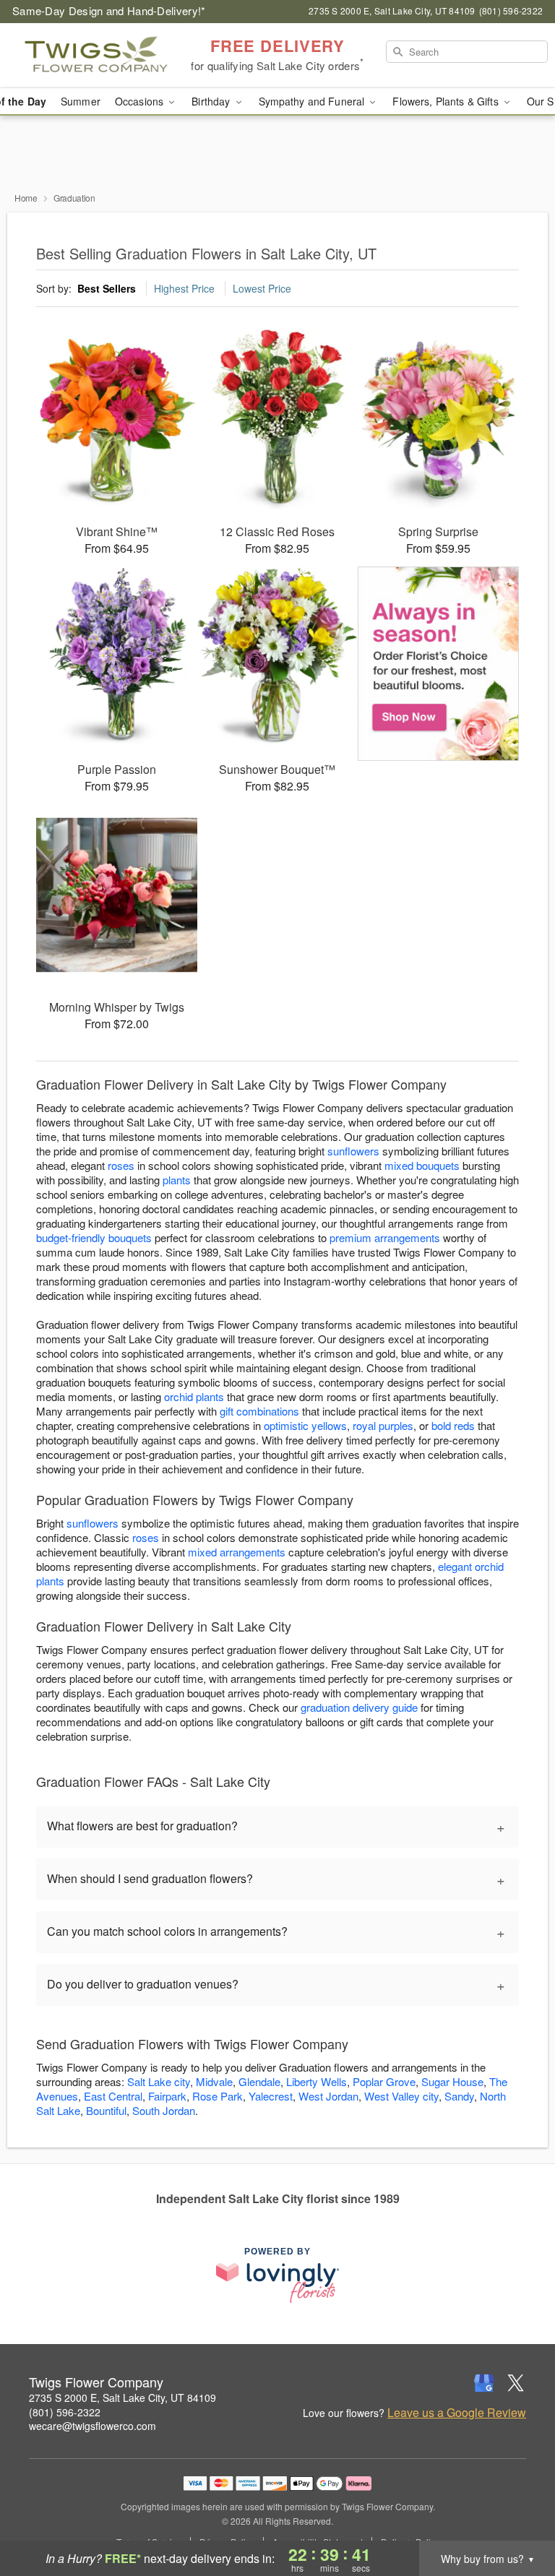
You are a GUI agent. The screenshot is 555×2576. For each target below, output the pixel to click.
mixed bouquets (422, 1165)
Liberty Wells (317, 2081)
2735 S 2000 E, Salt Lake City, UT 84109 (122, 2398)
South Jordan (164, 2110)
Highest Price (184, 288)
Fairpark (167, 2096)
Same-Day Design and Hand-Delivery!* (109, 10)
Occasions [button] (141, 101)
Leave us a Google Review (457, 2413)
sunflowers (353, 1151)
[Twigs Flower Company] (95, 56)
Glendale (259, 2081)
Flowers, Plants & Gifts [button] (447, 101)
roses (121, 1165)
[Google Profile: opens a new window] (484, 2383)
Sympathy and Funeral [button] (313, 101)
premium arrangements (385, 1237)
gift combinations (259, 1411)
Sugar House (452, 2081)
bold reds (453, 1425)
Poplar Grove (384, 2081)
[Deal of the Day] (438, 664)
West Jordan (328, 2096)
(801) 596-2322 (65, 2412)
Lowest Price (262, 288)
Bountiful (106, 2110)
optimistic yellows (305, 1425)
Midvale (214, 2081)
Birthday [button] (212, 101)
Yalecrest (271, 2096)
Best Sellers (107, 288)
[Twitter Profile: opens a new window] (516, 2383)
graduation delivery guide (359, 1707)
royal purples (383, 1425)
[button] (517, 2515)
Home (26, 198)
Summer (81, 101)
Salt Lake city (159, 2081)
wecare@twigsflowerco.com (92, 2426)
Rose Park (218, 2096)
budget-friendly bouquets (94, 1237)
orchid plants (194, 1396)
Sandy (459, 2096)
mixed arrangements (237, 1552)
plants (177, 1180)
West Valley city (401, 2096)
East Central (113, 2096)
